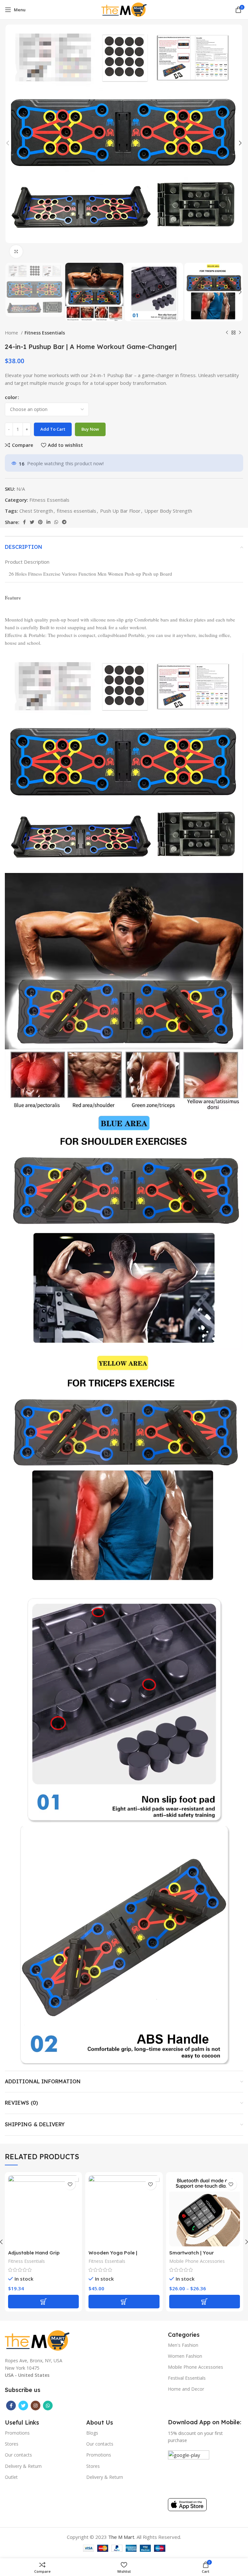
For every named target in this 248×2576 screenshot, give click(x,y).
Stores (12, 2444)
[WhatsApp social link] (56, 522)
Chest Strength (36, 511)
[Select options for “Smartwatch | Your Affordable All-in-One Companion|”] (205, 2302)
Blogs (92, 2433)
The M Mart (121, 2537)
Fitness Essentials (45, 333)
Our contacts (18, 2455)
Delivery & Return (23, 2466)
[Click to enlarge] (16, 251)
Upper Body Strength (168, 511)
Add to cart (53, 429)
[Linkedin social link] (48, 522)
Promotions (17, 2433)
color (11, 397)
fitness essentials (77, 511)
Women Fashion (185, 2356)
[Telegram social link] (64, 522)
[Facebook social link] (24, 522)
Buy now (90, 429)
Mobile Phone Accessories (197, 2261)
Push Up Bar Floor (120, 511)
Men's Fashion (183, 2345)
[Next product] (240, 333)
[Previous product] (227, 333)
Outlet (11, 2477)
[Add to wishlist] (70, 2184)
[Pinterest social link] (40, 522)
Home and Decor (186, 2389)
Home (12, 333)
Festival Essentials (187, 2378)
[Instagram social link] (36, 2406)
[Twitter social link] (32, 522)
